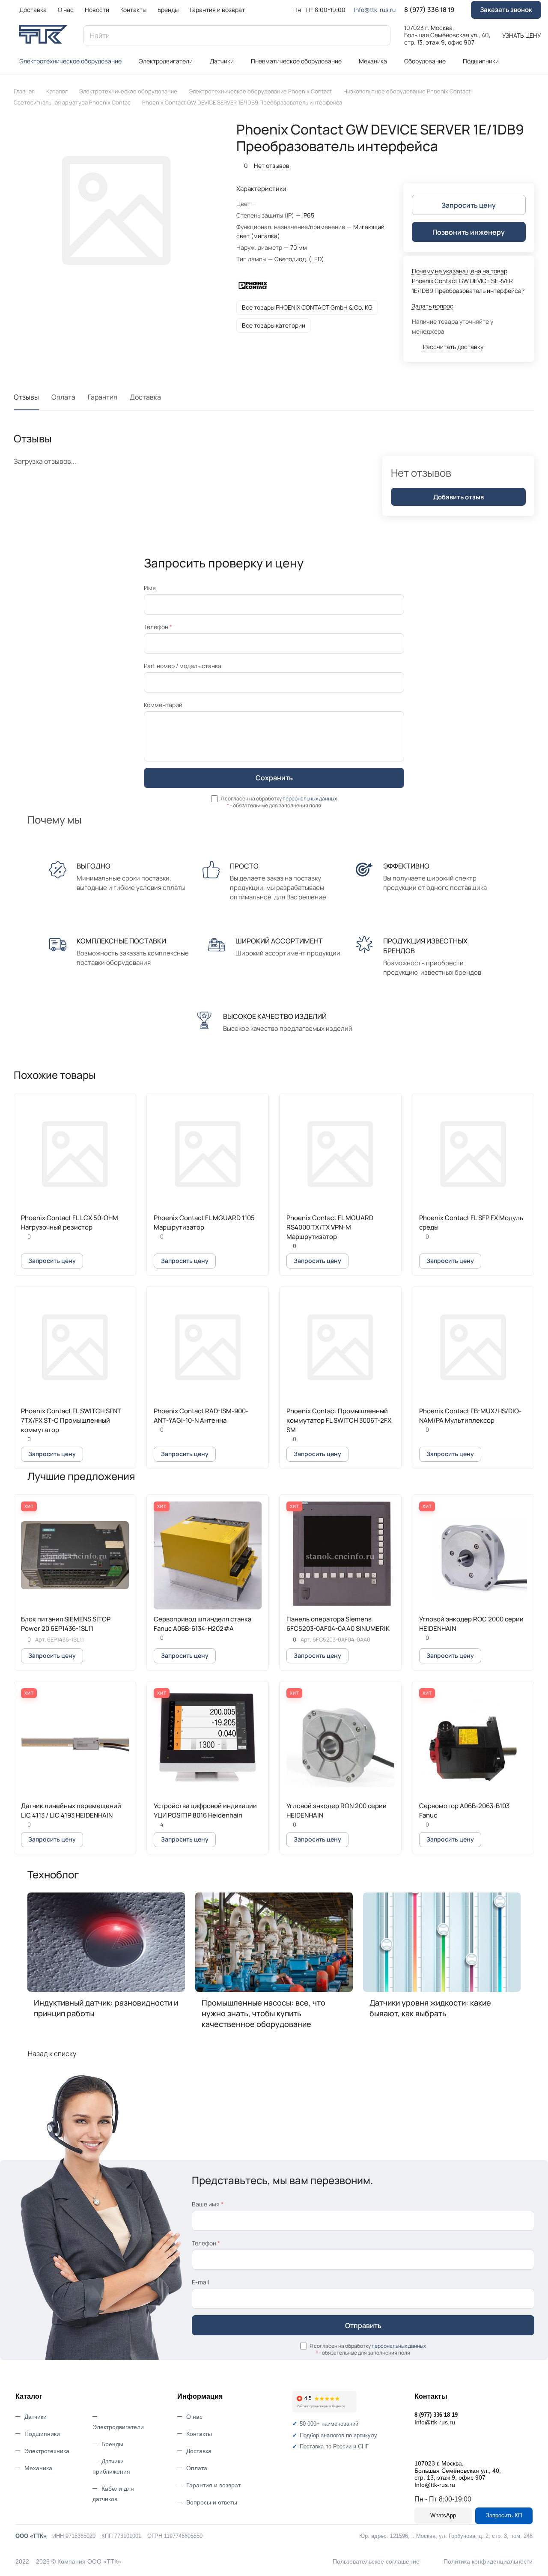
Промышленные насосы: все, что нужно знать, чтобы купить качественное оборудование (264, 2013)
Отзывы (26, 397)
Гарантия (103, 397)
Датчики (36, 2417)
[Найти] (380, 35)
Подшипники (42, 2434)
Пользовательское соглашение (376, 2561)
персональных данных (310, 798)
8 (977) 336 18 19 (429, 10)
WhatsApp (443, 2515)
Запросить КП (504, 2515)
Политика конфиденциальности (488, 2561)
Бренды (112, 2444)
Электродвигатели (118, 2427)
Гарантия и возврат (213, 2485)
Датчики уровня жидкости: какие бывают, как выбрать (430, 2008)
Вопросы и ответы (212, 2502)
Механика (38, 2468)
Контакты (199, 2434)
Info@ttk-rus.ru (375, 10)
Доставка (145, 397)
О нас (194, 2417)
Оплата (63, 397)
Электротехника (47, 2451)
